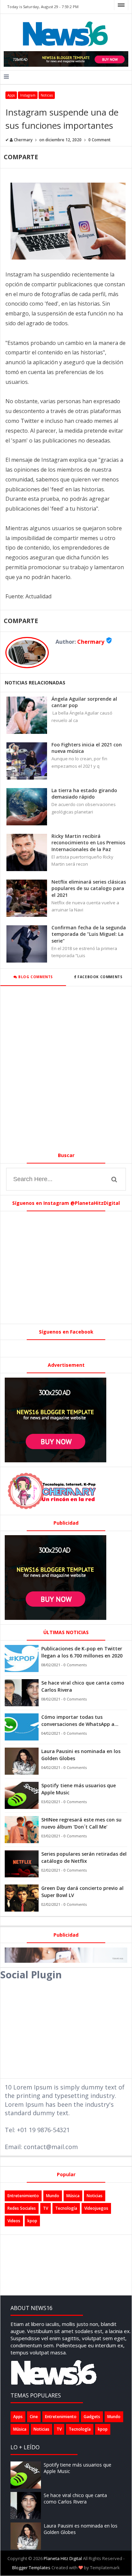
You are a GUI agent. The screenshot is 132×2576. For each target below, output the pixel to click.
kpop (32, 2221)
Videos (14, 2221)
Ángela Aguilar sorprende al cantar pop (84, 702)
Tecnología (66, 2208)
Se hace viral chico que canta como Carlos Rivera (83, 1686)
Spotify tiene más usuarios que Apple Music (79, 1789)
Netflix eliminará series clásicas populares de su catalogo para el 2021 (89, 888)
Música (73, 2196)
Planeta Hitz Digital (63, 2558)
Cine (34, 2417)
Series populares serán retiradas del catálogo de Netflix (84, 1857)
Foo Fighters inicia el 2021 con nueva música (87, 748)
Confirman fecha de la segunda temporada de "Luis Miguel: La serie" (89, 934)
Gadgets (92, 2417)
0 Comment (100, 140)
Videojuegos (96, 2208)
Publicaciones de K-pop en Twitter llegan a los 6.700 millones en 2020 (82, 1652)
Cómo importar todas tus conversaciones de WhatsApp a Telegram (78, 1721)
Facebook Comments (100, 977)
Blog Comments (35, 977)
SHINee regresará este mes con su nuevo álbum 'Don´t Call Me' (81, 1823)
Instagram (28, 95)
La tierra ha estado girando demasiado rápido (84, 794)
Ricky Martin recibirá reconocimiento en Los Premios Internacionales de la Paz (88, 843)
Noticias (47, 95)
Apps (11, 95)
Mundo (53, 2196)
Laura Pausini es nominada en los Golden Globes (81, 1755)
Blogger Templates (31, 2568)
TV (46, 2208)
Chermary (91, 642)
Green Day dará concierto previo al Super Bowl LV (82, 1892)
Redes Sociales (22, 2208)
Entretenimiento (23, 2196)
